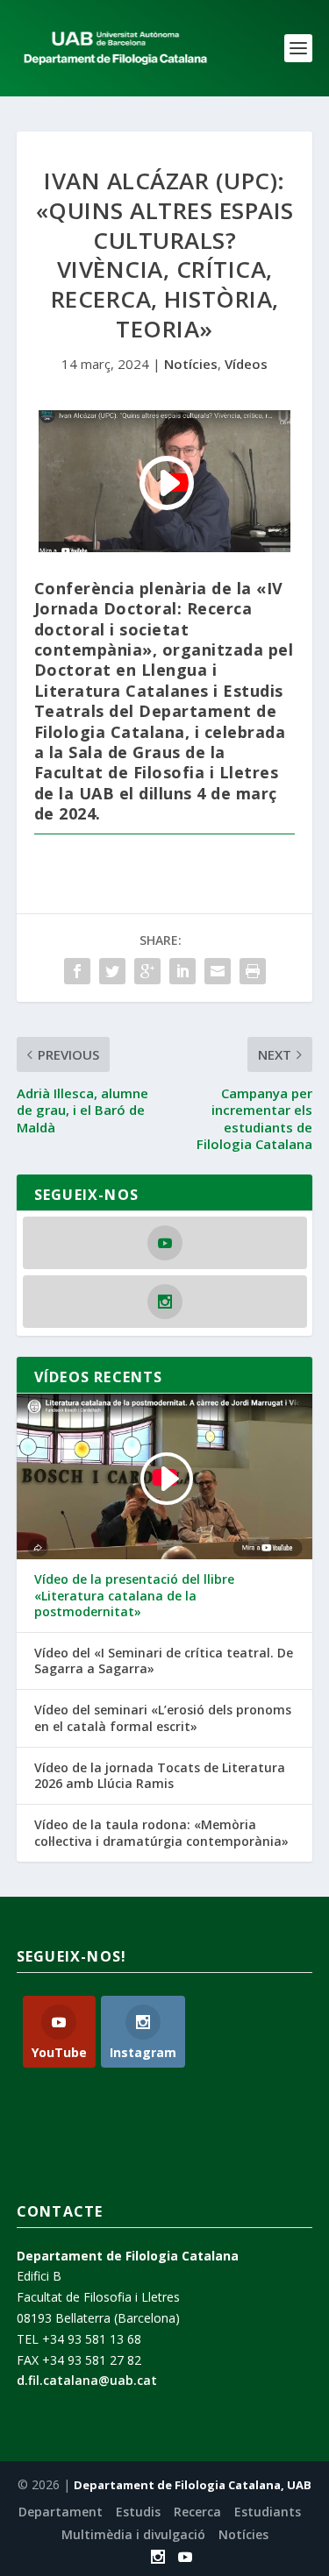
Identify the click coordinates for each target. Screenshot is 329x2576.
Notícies (191, 364)
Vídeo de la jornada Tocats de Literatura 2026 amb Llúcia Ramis (160, 1776)
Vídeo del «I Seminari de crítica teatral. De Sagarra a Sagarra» (164, 1661)
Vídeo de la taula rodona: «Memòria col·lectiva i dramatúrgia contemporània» (161, 1833)
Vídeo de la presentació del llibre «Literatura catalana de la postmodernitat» (134, 1595)
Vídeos (246, 364)
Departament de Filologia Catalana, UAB (193, 2485)
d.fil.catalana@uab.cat (87, 2380)
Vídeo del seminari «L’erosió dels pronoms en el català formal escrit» (163, 1718)
